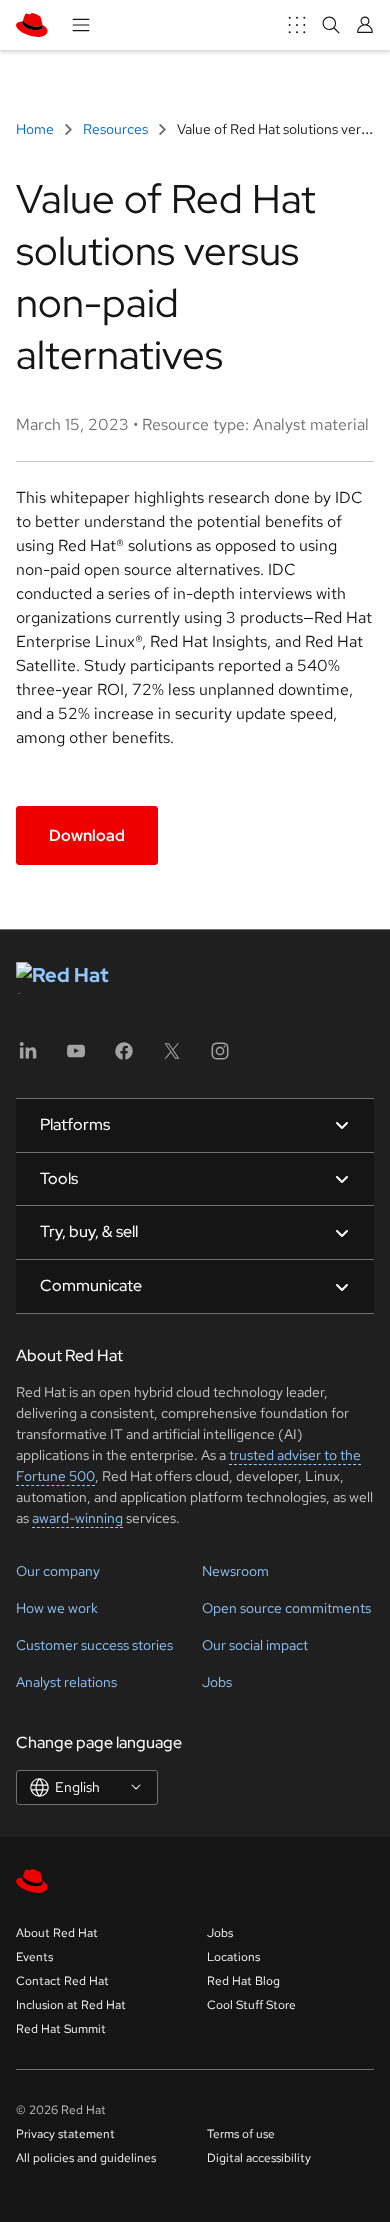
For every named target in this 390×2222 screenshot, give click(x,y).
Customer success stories (94, 1645)
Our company (58, 1571)
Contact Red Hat (62, 1981)
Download (87, 835)
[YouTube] (76, 1057)
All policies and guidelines (86, 2158)
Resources (115, 129)
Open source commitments (286, 1608)
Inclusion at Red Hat (71, 2005)
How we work (57, 1608)
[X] (172, 1057)
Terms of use (241, 2134)
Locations (233, 1957)
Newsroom (235, 1571)
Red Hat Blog (243, 1981)
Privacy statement (65, 2134)
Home (36, 129)
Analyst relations (66, 1682)
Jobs (217, 1682)
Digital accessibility (259, 2158)
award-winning (77, 1518)
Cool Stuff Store (251, 2005)
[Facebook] (124, 1057)
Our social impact (255, 1645)
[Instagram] (220, 1057)
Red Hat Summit (61, 2029)
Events (34, 1957)
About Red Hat (57, 1933)
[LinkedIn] (28, 1057)
